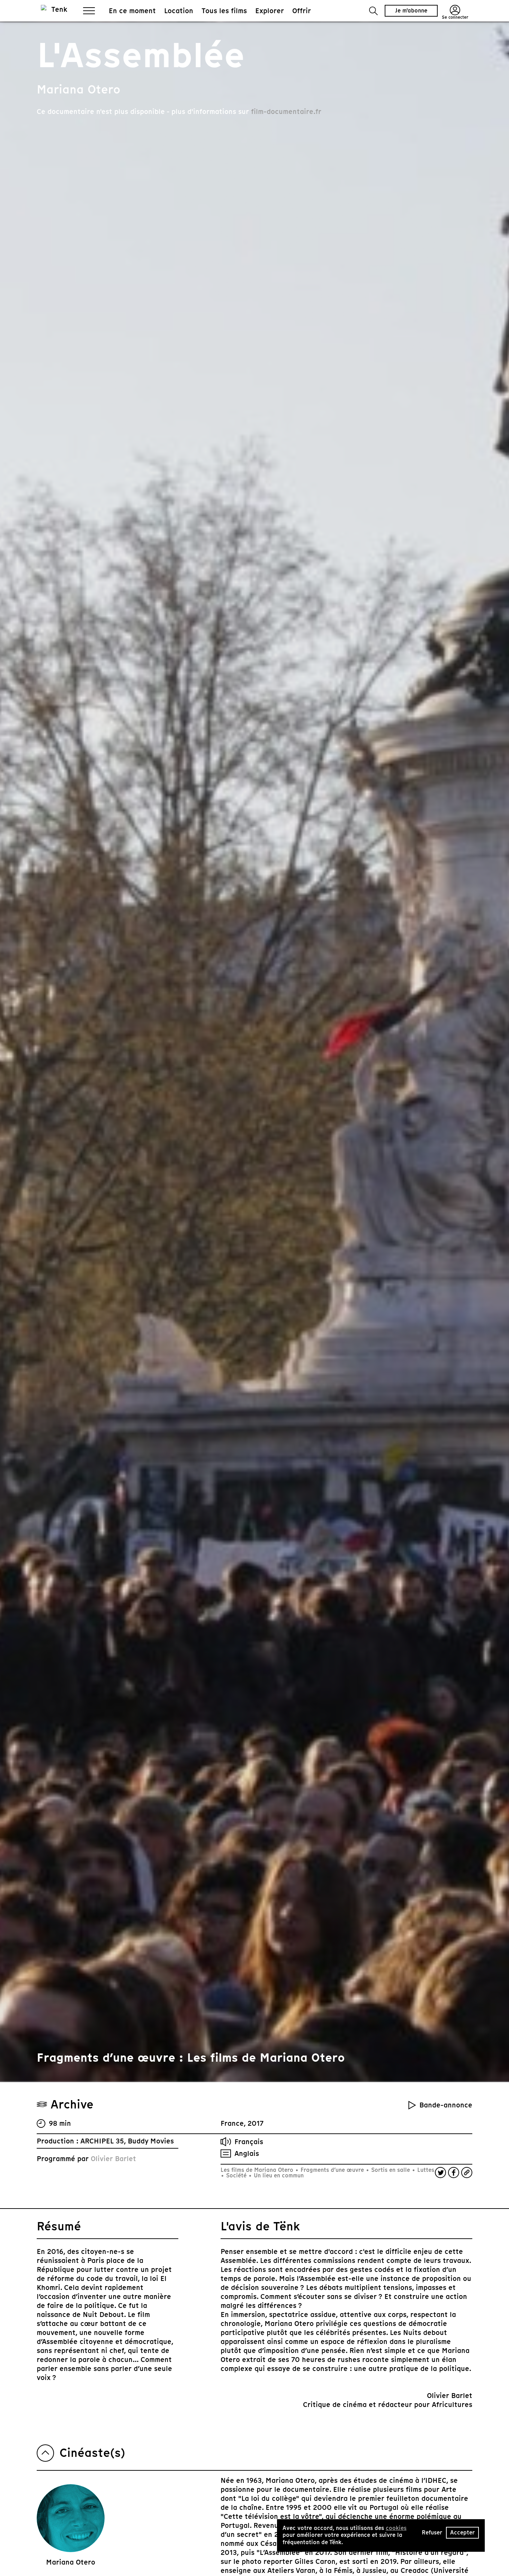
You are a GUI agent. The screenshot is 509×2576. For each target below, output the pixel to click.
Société (236, 2175)
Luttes (425, 2170)
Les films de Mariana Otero (258, 2170)
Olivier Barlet (113, 2159)
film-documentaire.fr (286, 112)
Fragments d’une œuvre (332, 2170)
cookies (396, 2528)
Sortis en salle (391, 2170)
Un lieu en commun (278, 2175)
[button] (373, 11)
